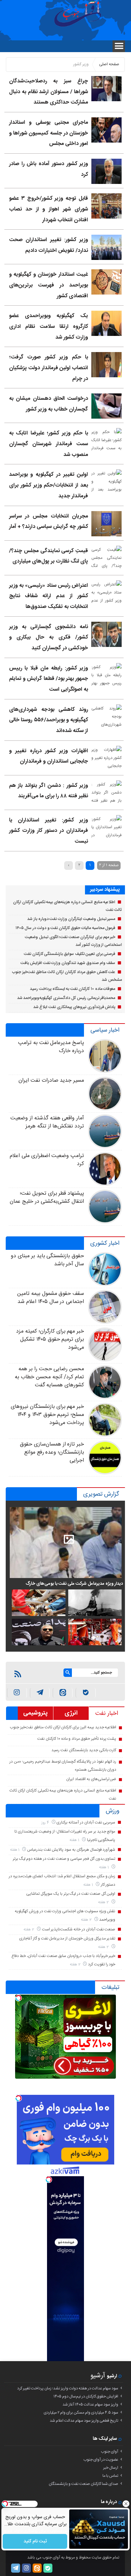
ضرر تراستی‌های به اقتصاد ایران (91, 1779)
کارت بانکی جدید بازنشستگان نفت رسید (84, 1750)
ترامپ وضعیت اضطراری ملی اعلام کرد (47, 1160)
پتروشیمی (35, 1713)
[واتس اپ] (40, 1693)
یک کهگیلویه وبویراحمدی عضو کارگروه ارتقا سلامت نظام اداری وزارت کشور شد (49, 326)
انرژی (71, 1713)
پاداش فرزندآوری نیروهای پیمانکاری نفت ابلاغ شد (74, 1007)
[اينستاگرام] (17, 1693)
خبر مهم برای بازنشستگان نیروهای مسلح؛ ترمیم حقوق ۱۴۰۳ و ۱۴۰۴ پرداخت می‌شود (47, 1415)
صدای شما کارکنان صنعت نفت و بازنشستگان (83, 2484)
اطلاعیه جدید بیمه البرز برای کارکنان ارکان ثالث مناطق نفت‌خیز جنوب (63, 1727)
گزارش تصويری (101, 1494)
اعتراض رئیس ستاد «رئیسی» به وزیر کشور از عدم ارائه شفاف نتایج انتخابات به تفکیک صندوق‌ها (49, 596)
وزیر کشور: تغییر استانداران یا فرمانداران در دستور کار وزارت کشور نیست (49, 831)
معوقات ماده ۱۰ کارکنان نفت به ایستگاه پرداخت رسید (73, 989)
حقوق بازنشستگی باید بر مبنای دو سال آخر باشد (47, 1260)
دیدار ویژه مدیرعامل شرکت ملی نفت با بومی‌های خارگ (74, 1584)
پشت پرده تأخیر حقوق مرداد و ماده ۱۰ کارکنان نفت (77, 1739)
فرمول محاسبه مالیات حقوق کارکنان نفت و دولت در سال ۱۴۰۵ (65, 928)
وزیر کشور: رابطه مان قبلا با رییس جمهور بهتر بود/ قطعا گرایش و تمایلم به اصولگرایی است (49, 679)
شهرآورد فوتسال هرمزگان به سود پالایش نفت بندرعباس (71, 1850)
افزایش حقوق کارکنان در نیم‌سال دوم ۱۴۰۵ (86, 2396)
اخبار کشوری (105, 1243)
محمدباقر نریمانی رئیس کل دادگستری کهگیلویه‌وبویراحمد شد (66, 998)
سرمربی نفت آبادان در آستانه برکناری (86, 1822)
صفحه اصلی (109, 64)
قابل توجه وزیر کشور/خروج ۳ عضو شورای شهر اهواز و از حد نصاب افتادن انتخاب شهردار (49, 209)
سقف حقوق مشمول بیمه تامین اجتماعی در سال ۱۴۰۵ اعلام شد (51, 1298)
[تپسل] (18, 1998)
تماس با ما (110, 2476)
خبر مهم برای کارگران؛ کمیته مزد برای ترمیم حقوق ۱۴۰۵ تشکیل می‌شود (50, 1339)
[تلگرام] (16, 2568)
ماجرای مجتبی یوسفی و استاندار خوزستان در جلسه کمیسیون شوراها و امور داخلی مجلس (49, 133)
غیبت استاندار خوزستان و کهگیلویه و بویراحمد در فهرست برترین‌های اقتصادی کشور (49, 285)
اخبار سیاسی (105, 1030)
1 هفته (75, 1840)
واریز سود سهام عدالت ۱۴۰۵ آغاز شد (90, 2405)
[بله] (85, 1693)
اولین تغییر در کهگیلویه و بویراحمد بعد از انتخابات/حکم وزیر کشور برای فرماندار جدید (49, 485)
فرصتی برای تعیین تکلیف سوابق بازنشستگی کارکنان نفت (70, 954)
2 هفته (104, 1902)
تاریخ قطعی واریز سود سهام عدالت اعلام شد (84, 2421)
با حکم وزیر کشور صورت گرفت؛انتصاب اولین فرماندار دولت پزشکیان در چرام (49, 368)
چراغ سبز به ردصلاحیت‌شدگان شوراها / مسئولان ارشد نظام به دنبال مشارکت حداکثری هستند (49, 92)
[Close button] (126, 2504)
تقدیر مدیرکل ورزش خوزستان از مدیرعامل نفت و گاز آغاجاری (67, 1938)
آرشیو (98, 2376)
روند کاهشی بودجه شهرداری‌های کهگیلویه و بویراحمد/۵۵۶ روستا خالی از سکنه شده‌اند (49, 720)
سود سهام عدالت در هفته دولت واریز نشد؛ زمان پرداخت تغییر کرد (68, 2388)
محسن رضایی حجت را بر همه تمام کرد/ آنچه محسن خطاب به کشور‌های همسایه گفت (49, 1377)
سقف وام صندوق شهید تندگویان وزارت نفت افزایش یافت (68, 963)
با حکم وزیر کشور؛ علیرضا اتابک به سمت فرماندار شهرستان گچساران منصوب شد (49, 444)
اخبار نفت (107, 1714)
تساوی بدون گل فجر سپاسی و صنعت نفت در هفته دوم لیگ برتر (64, 1859)
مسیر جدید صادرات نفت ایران (51, 1081)
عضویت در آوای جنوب (101, 2460)
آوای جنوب (110, 2452)
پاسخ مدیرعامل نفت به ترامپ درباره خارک (51, 1047)
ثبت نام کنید (35, 2541)
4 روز (46, 1823)
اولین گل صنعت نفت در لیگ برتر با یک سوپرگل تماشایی (71, 1894)
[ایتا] (63, 1693)
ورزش (113, 1811)
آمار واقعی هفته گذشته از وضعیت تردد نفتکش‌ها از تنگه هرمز (47, 1122)
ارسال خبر (111, 2468)
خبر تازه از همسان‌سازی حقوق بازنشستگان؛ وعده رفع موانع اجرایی (52, 1452)
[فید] (18, 1674)
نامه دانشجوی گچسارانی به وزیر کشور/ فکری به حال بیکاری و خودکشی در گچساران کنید (49, 638)
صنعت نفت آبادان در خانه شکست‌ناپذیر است (79, 1929)
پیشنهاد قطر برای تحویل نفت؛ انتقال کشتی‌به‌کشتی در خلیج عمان (47, 1198)
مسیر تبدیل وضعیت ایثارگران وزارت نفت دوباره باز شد (71, 919)
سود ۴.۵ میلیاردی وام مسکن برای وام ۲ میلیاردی (81, 2413)
